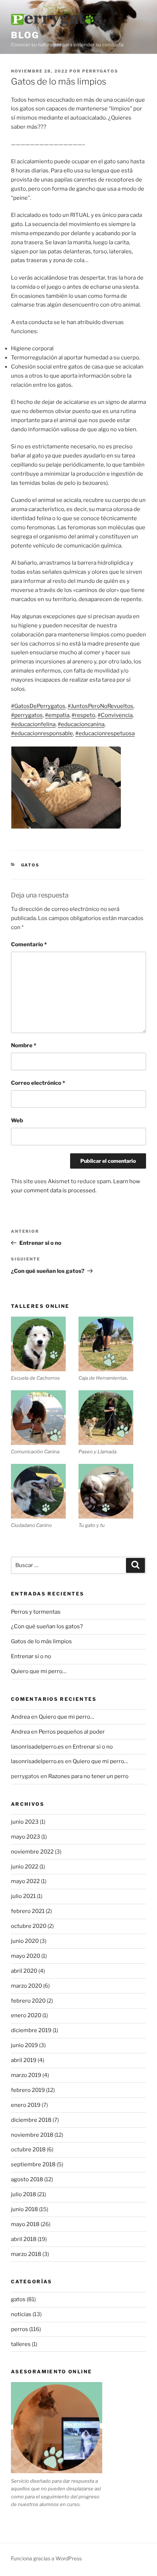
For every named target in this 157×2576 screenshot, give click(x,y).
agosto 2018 (27, 2179)
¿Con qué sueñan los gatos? (47, 1626)
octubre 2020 (29, 1926)
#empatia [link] (57, 715)
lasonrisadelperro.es (37, 1747)
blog (25, 35)
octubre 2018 (28, 2150)
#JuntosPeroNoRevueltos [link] (100, 706)
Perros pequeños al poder (72, 1732)
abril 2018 (24, 2239)
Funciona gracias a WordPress (46, 2558)
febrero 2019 (28, 2090)
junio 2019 (24, 2045)
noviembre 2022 (32, 1852)
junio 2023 (25, 1822)
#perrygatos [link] (27, 715)
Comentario (29, 944)
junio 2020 (25, 1941)
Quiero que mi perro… (39, 1671)
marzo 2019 (26, 2075)
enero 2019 (26, 2105)
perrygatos (100, 71)
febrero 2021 (28, 1911)
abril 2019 (24, 2060)
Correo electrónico (38, 1083)
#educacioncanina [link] (81, 724)
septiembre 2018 (33, 2164)
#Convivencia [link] (115, 715)
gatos (30, 865)
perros (20, 2329)
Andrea (20, 1717)
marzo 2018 (26, 2254)
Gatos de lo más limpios (41, 1641)
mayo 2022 (25, 1881)
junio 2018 (24, 2209)
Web (17, 1121)
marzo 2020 (26, 1986)
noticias (21, 2314)
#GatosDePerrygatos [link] (38, 706)
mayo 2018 (25, 2224)
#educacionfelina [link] (33, 724)
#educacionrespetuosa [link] (105, 733)
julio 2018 (24, 2194)
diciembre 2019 (31, 2030)
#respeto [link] (83, 715)
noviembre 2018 (32, 2135)
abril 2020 (24, 1971)
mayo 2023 (26, 1837)
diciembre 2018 (31, 2120)
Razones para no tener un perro (88, 1776)
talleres (21, 2344)
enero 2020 (26, 2015)
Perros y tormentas (36, 1612)
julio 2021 (23, 1896)
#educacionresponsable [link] (42, 733)
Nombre (24, 1045)
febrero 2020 (28, 2001)
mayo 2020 (26, 1956)
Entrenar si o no (31, 1656)
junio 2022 (25, 1867)
